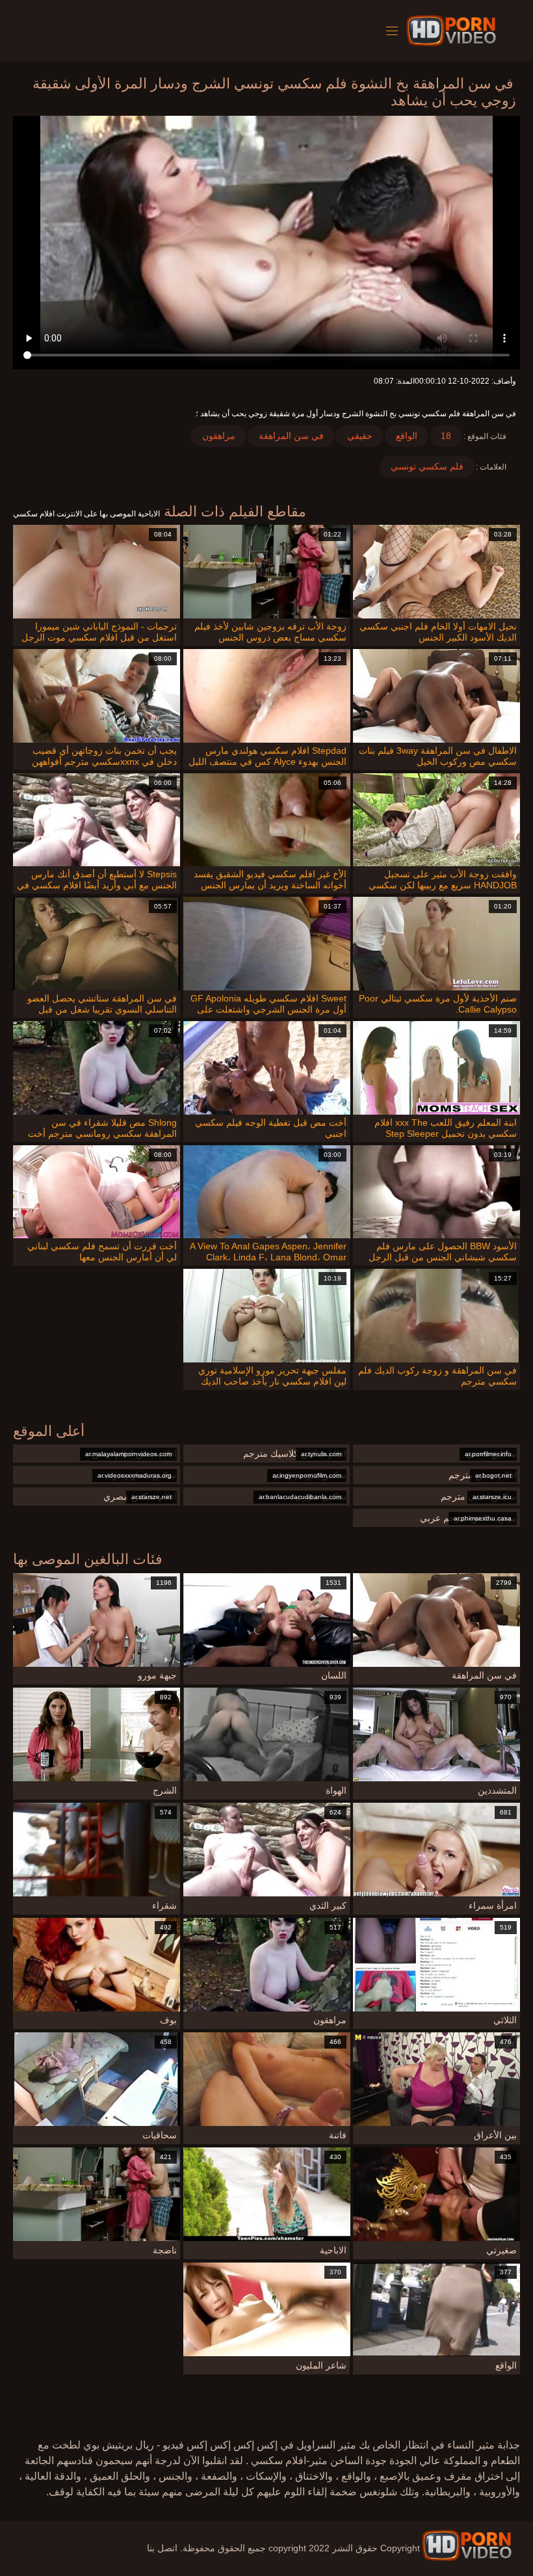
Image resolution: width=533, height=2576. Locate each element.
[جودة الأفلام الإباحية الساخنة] (467, 2545)
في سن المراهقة (291, 436)
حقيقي (360, 436)
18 (446, 436)
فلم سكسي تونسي (427, 466)
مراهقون (219, 436)
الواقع (407, 436)
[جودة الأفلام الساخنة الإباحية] (453, 31)
